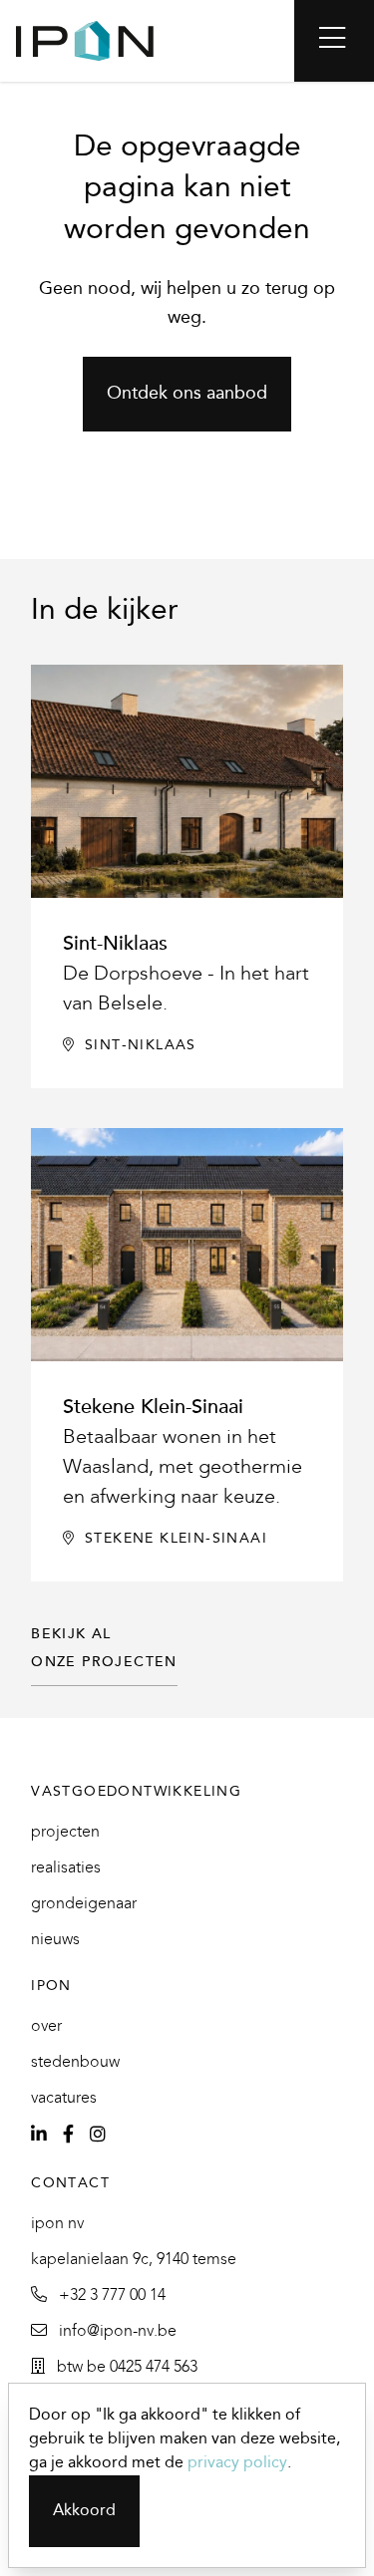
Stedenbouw (75, 2062)
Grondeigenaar (84, 1904)
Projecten (65, 1832)
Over (46, 2026)
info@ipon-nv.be (116, 2331)
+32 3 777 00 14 (110, 2295)
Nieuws (55, 1940)
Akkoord (84, 2511)
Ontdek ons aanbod (187, 394)
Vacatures (64, 2098)
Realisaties (66, 1868)
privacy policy (237, 2463)
